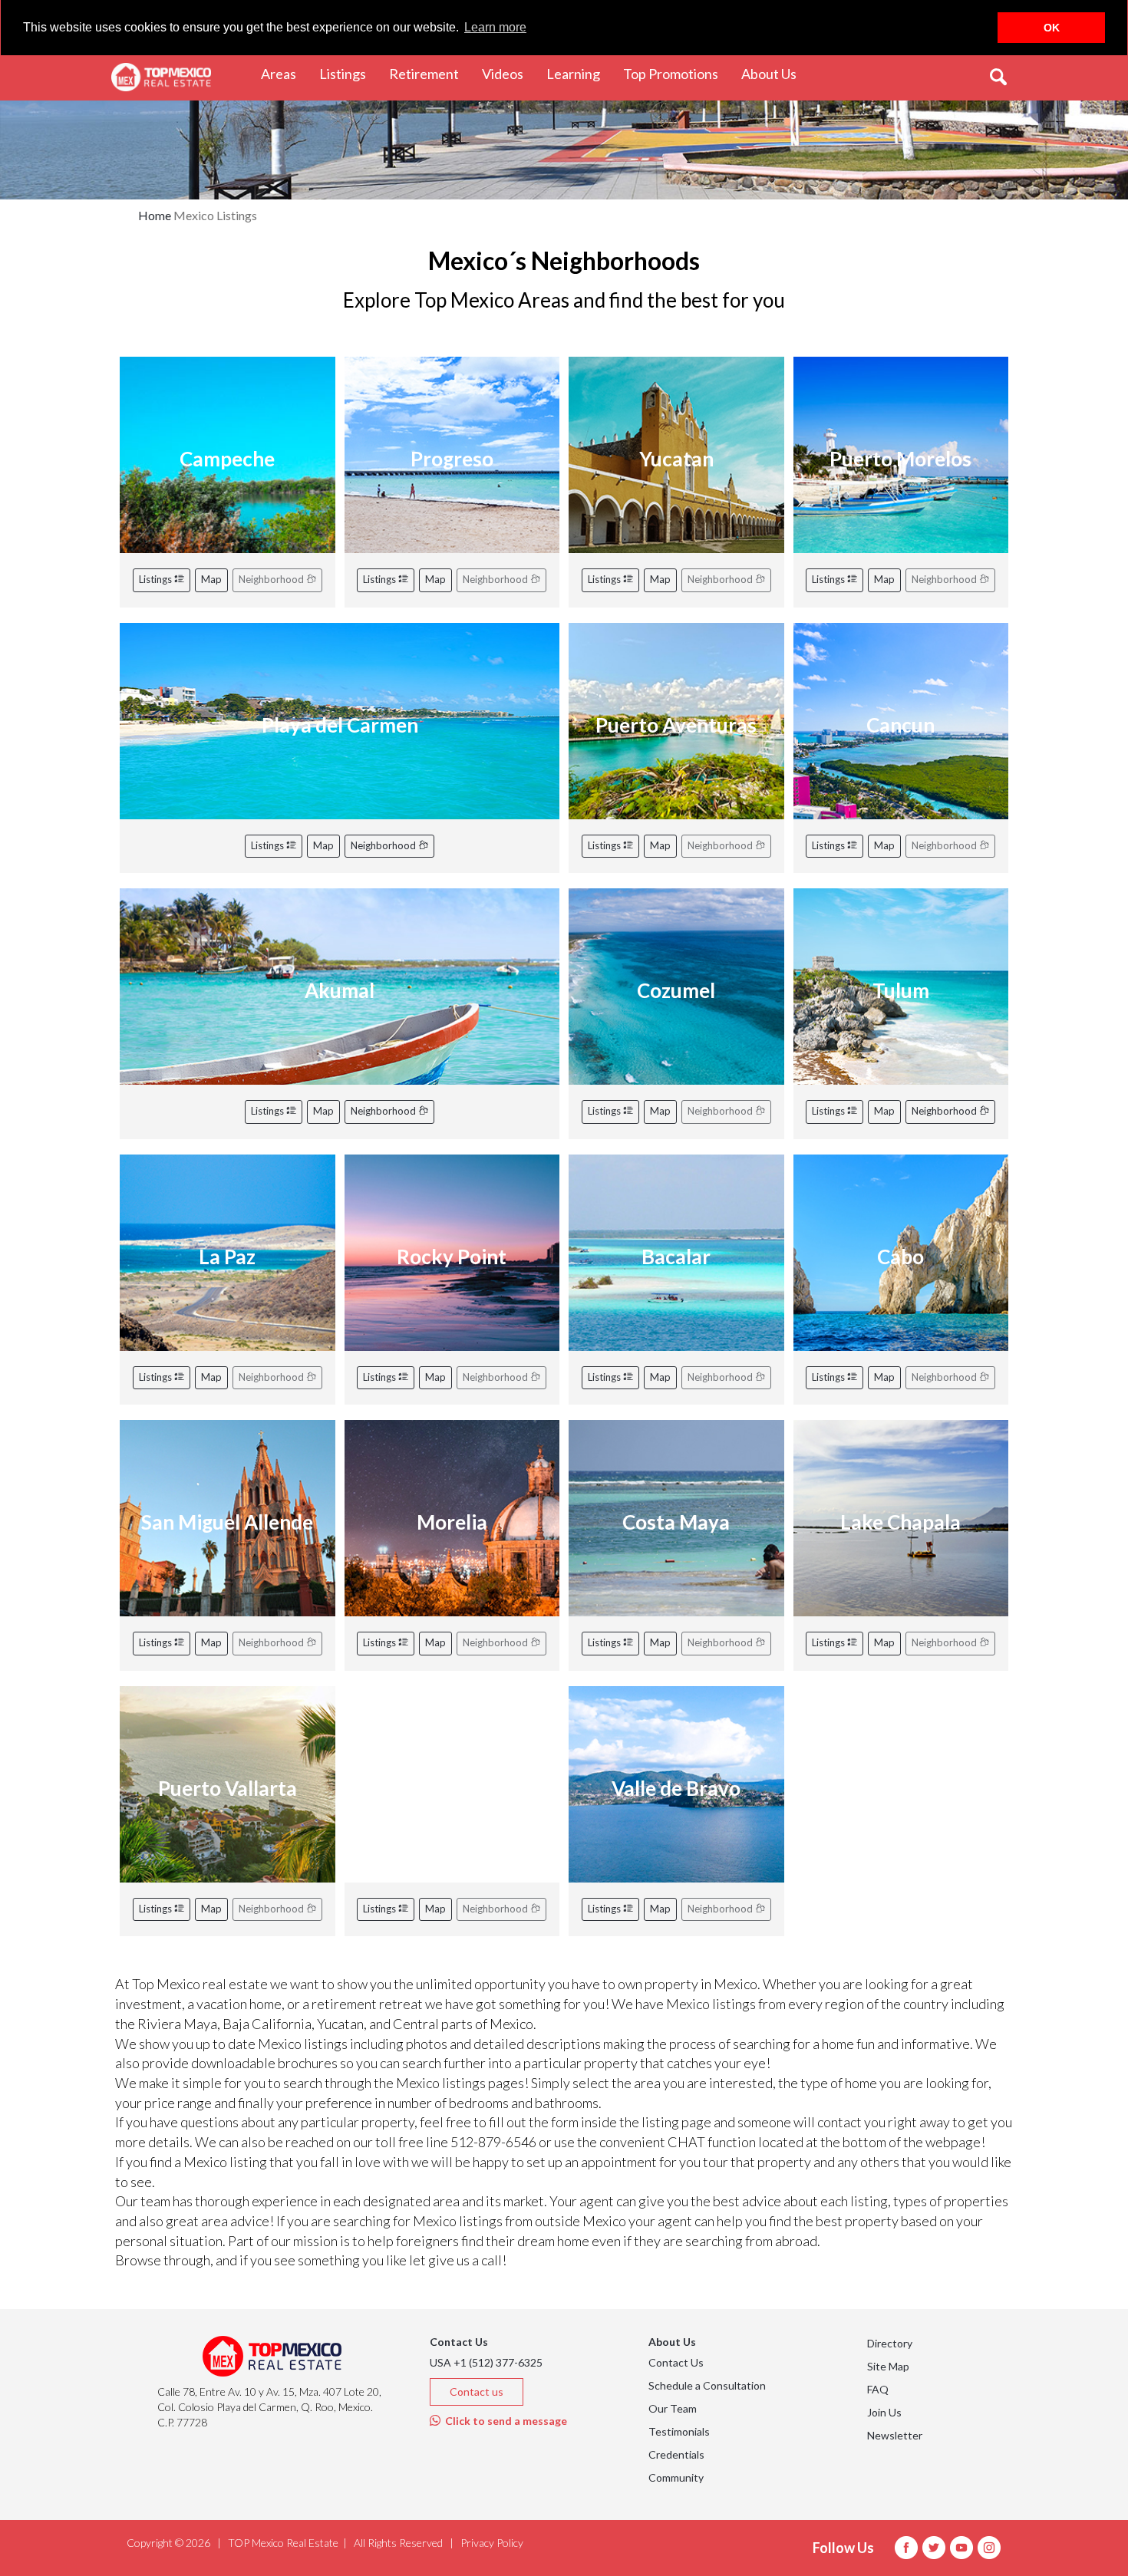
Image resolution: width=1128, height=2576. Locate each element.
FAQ (878, 2389)
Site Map (888, 2366)
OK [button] (1052, 28)
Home (155, 215)
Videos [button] (508, 73)
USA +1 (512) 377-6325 (486, 2362)
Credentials (676, 2454)
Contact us (477, 2392)
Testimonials (679, 2431)
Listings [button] (348, 73)
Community (676, 2477)
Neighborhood (384, 845)
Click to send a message (504, 2421)
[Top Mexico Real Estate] (161, 77)
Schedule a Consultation (707, 2385)
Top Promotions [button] (676, 73)
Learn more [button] (495, 27)
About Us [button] (775, 73)
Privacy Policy (492, 2543)
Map (211, 579)
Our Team (673, 2408)
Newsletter (895, 2435)
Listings (157, 579)
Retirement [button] (430, 73)
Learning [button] (579, 73)
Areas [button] (284, 73)
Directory (890, 2343)
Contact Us (676, 2362)
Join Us (884, 2412)
